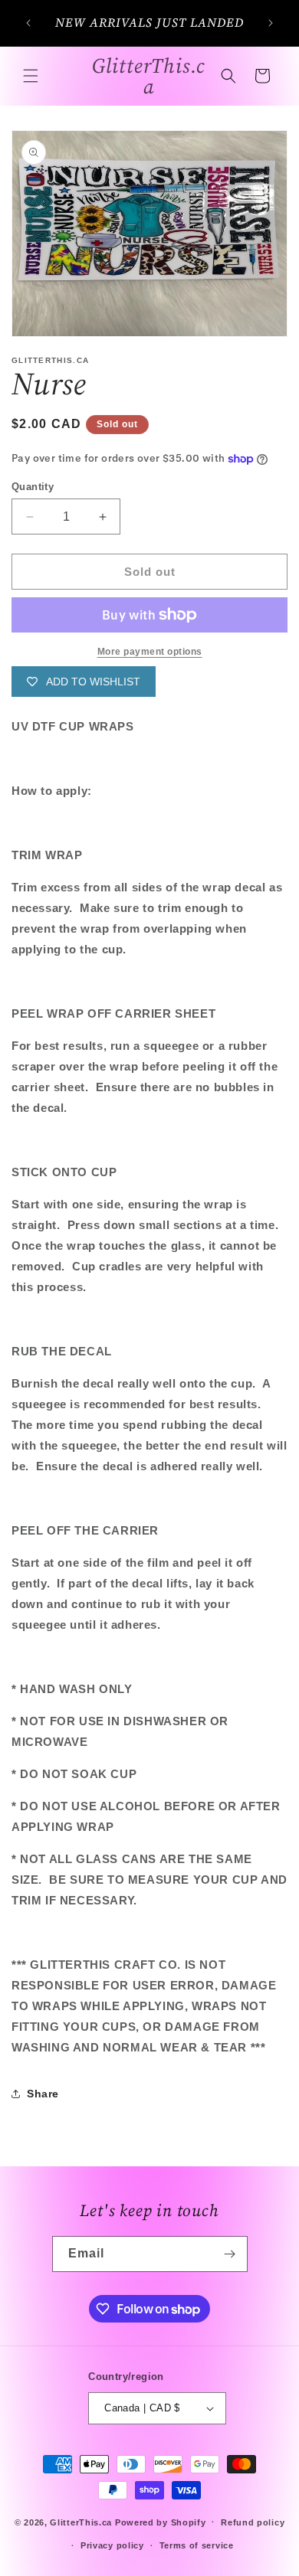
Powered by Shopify (161, 2522)
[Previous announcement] (28, 23)
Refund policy (253, 2522)
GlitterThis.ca (81, 2522)
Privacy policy (112, 2545)
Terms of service (197, 2545)
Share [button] (43, 2094)
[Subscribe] (230, 2254)
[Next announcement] (271, 23)
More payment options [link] (150, 652)
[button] (31, 76)
